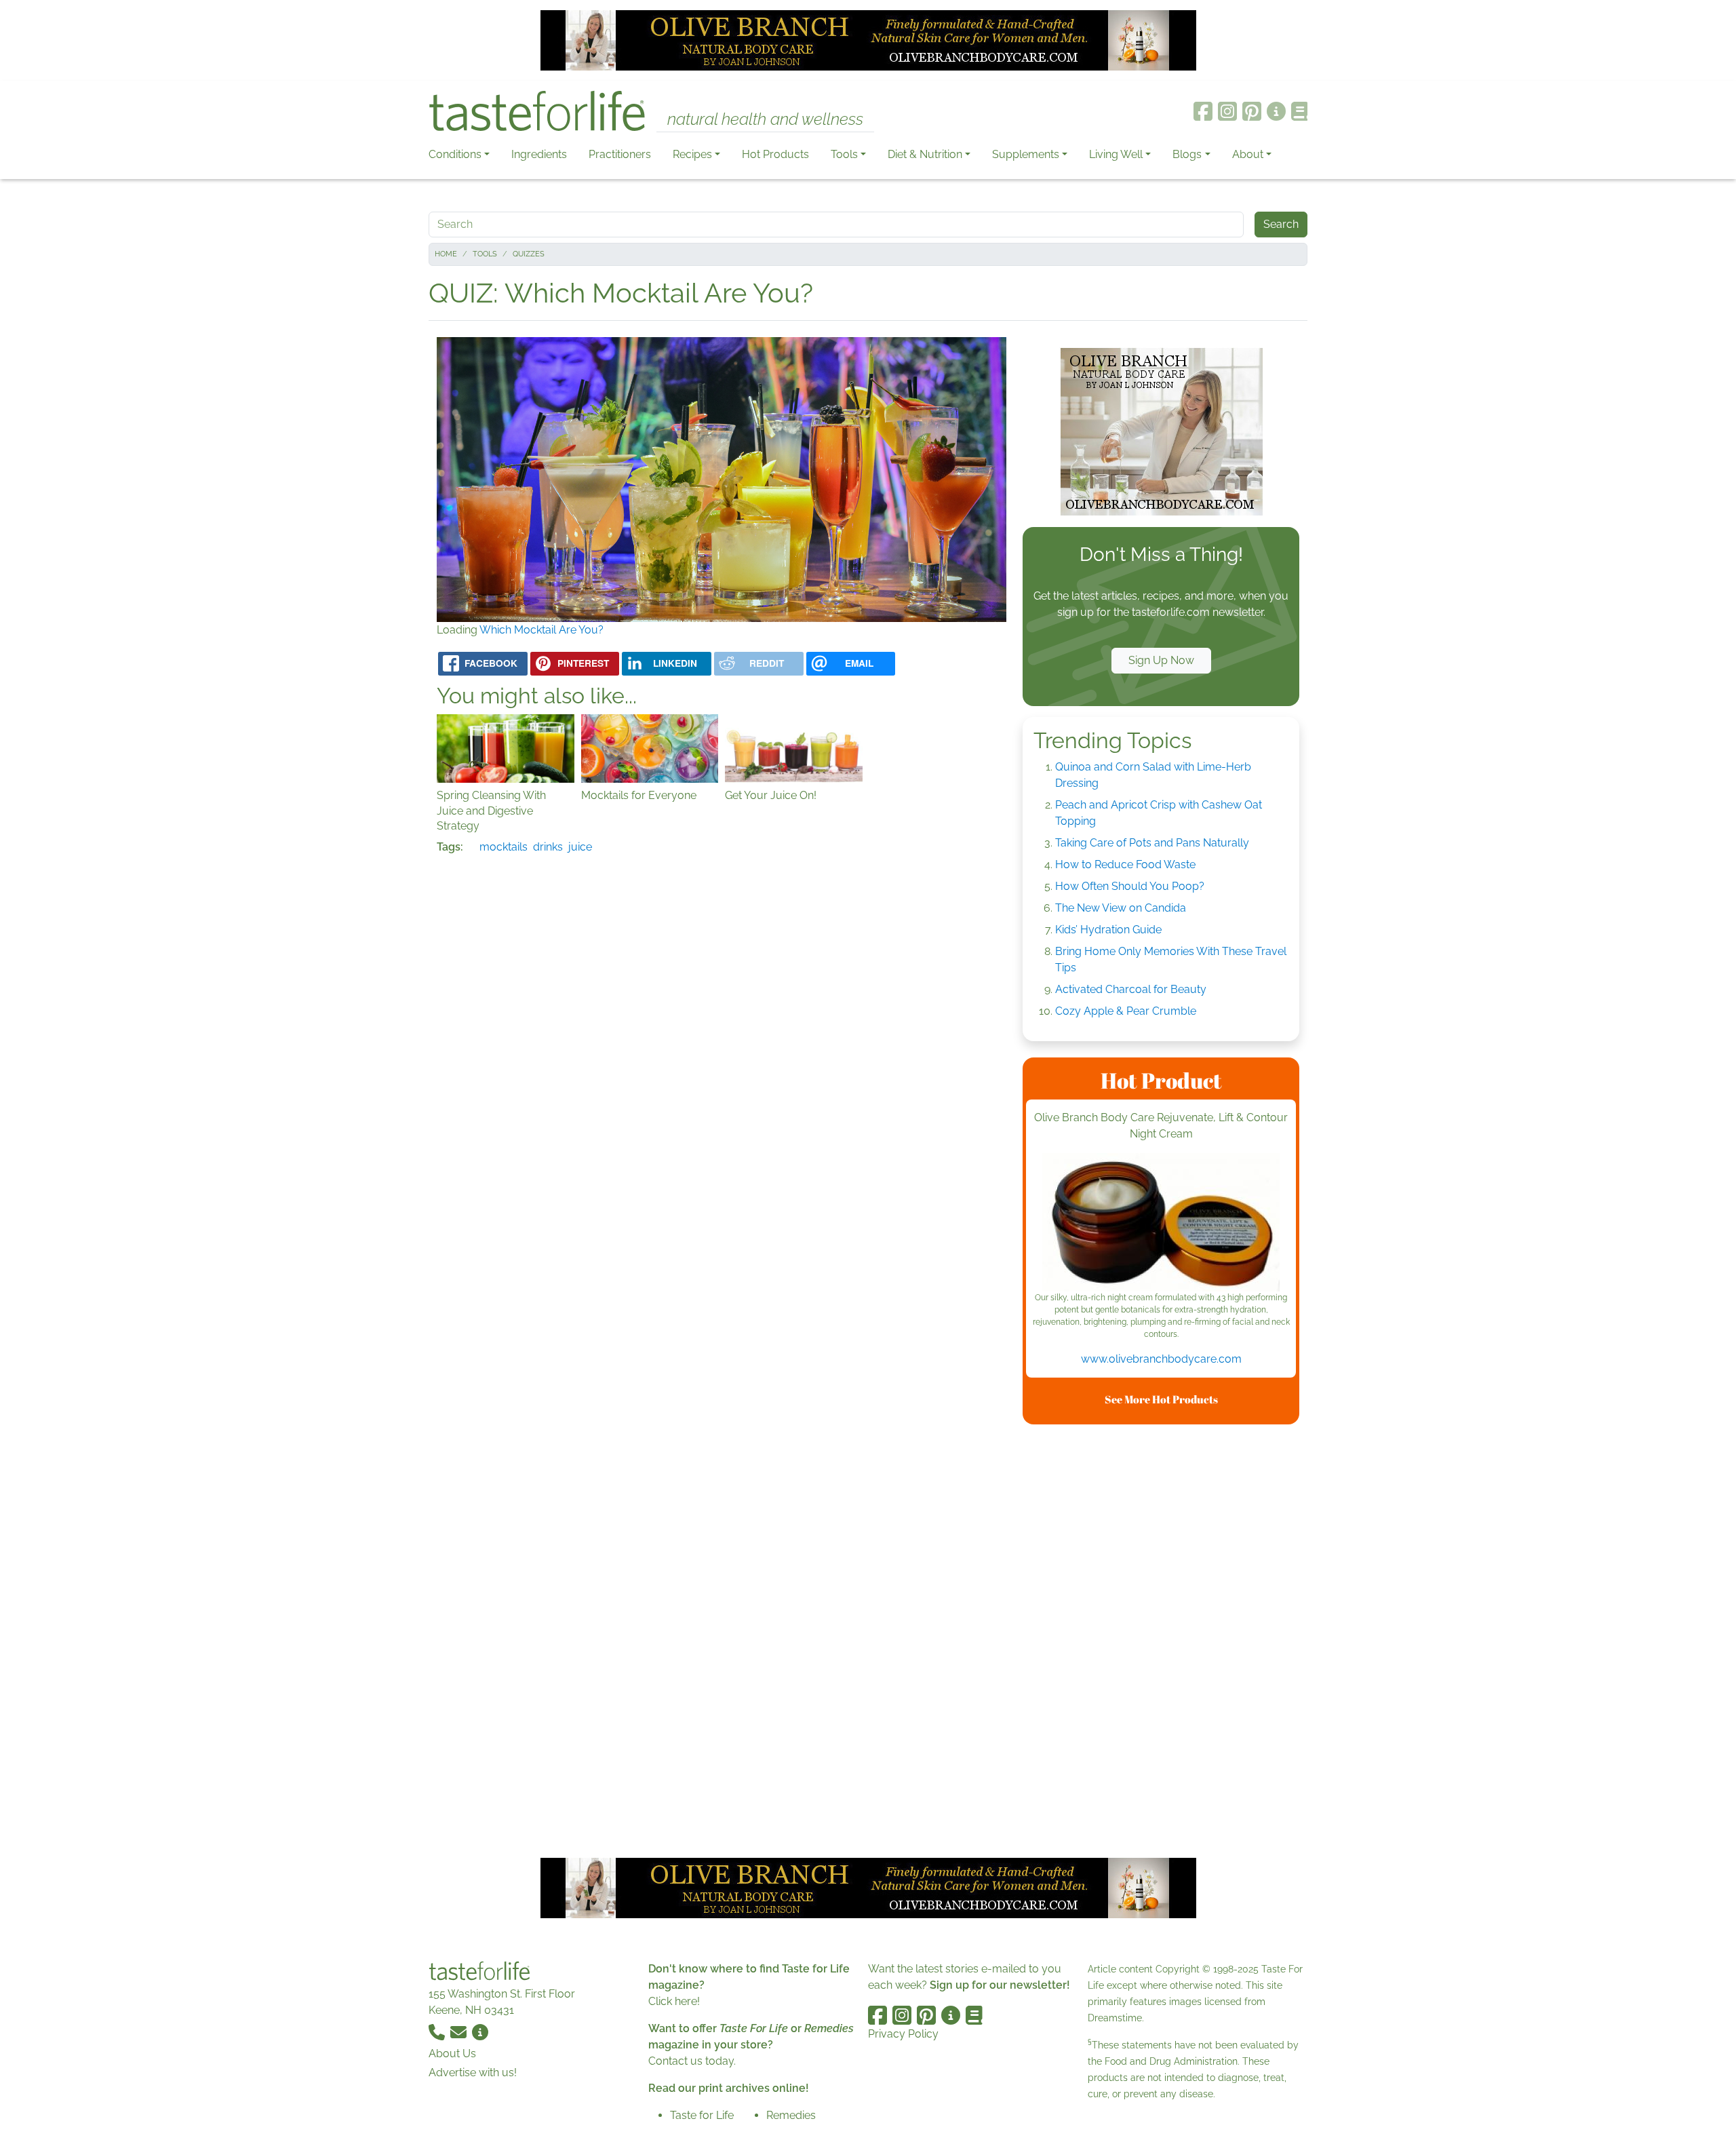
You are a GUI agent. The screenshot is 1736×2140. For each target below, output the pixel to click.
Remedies (791, 2115)
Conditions (455, 154)
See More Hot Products (1161, 1399)
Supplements (1026, 154)
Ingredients (539, 154)
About (1248, 154)
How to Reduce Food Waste (1125, 864)
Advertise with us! (473, 2073)
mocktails (504, 847)
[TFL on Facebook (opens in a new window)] (1203, 111)
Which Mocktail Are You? (541, 630)
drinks (548, 847)
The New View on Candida (1121, 908)
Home (446, 254)
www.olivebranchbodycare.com (1161, 1359)
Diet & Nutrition (925, 154)
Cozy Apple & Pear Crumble (1126, 1011)
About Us (452, 2054)
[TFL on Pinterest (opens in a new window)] (1252, 111)
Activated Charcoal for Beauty (1131, 989)
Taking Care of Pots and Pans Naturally (1152, 843)
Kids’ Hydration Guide (1108, 930)
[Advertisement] (1161, 1639)
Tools (844, 154)
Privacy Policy (903, 2034)
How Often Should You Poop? (1130, 886)
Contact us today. (692, 2061)
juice (580, 847)
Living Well (1116, 154)
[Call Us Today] (438, 2032)
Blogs (1187, 154)
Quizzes (529, 254)
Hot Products (775, 154)
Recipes (692, 154)
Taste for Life (702, 2115)
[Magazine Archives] (1300, 111)
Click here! (674, 2001)
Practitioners (620, 154)
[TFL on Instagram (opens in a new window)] (1227, 111)
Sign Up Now (1161, 660)
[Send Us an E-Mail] (460, 2032)
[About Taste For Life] (1276, 111)
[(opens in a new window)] (1161, 1222)
